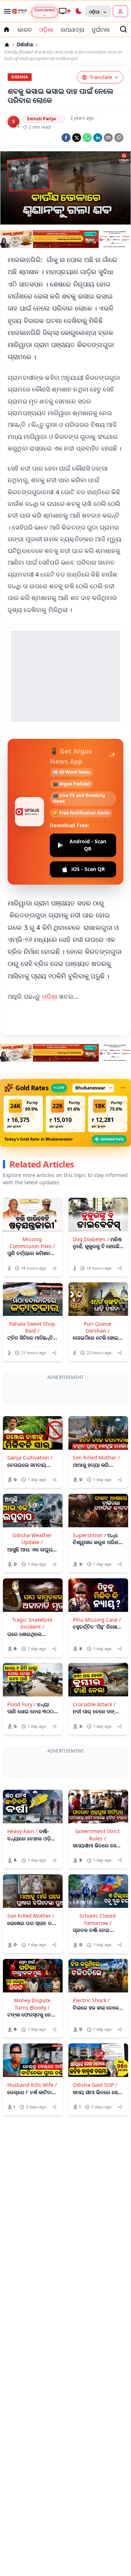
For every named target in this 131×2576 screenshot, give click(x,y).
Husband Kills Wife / (32, 2085)
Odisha (25, 45)
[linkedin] (98, 138)
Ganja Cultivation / (30, 1457)
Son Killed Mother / (96, 1457)
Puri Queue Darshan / (98, 1327)
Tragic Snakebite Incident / (32, 1623)
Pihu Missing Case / (97, 1620)
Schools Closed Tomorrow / (98, 1919)
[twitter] (77, 138)
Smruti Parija (41, 119)
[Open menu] (6, 11)
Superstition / (89, 1535)
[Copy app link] (119, 138)
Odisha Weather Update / (32, 1539)
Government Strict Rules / (98, 1835)
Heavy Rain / (22, 1831)
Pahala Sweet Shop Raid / (32, 1327)
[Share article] (54, 1268)
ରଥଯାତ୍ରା (73, 30)
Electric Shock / (91, 2000)
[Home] (7, 45)
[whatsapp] (87, 138)
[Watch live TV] (64, 11)
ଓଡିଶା (50, 996)
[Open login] (120, 11)
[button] (23, 1114)
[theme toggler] (78, 11)
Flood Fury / (21, 1704)
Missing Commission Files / (32, 1243)
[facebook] (66, 138)
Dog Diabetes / (91, 1239)
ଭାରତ (25, 30)
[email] (108, 138)
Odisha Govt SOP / (95, 2085)
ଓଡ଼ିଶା (46, 30)
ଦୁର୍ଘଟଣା (101, 30)
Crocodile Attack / (94, 1704)
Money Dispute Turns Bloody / (32, 2004)
